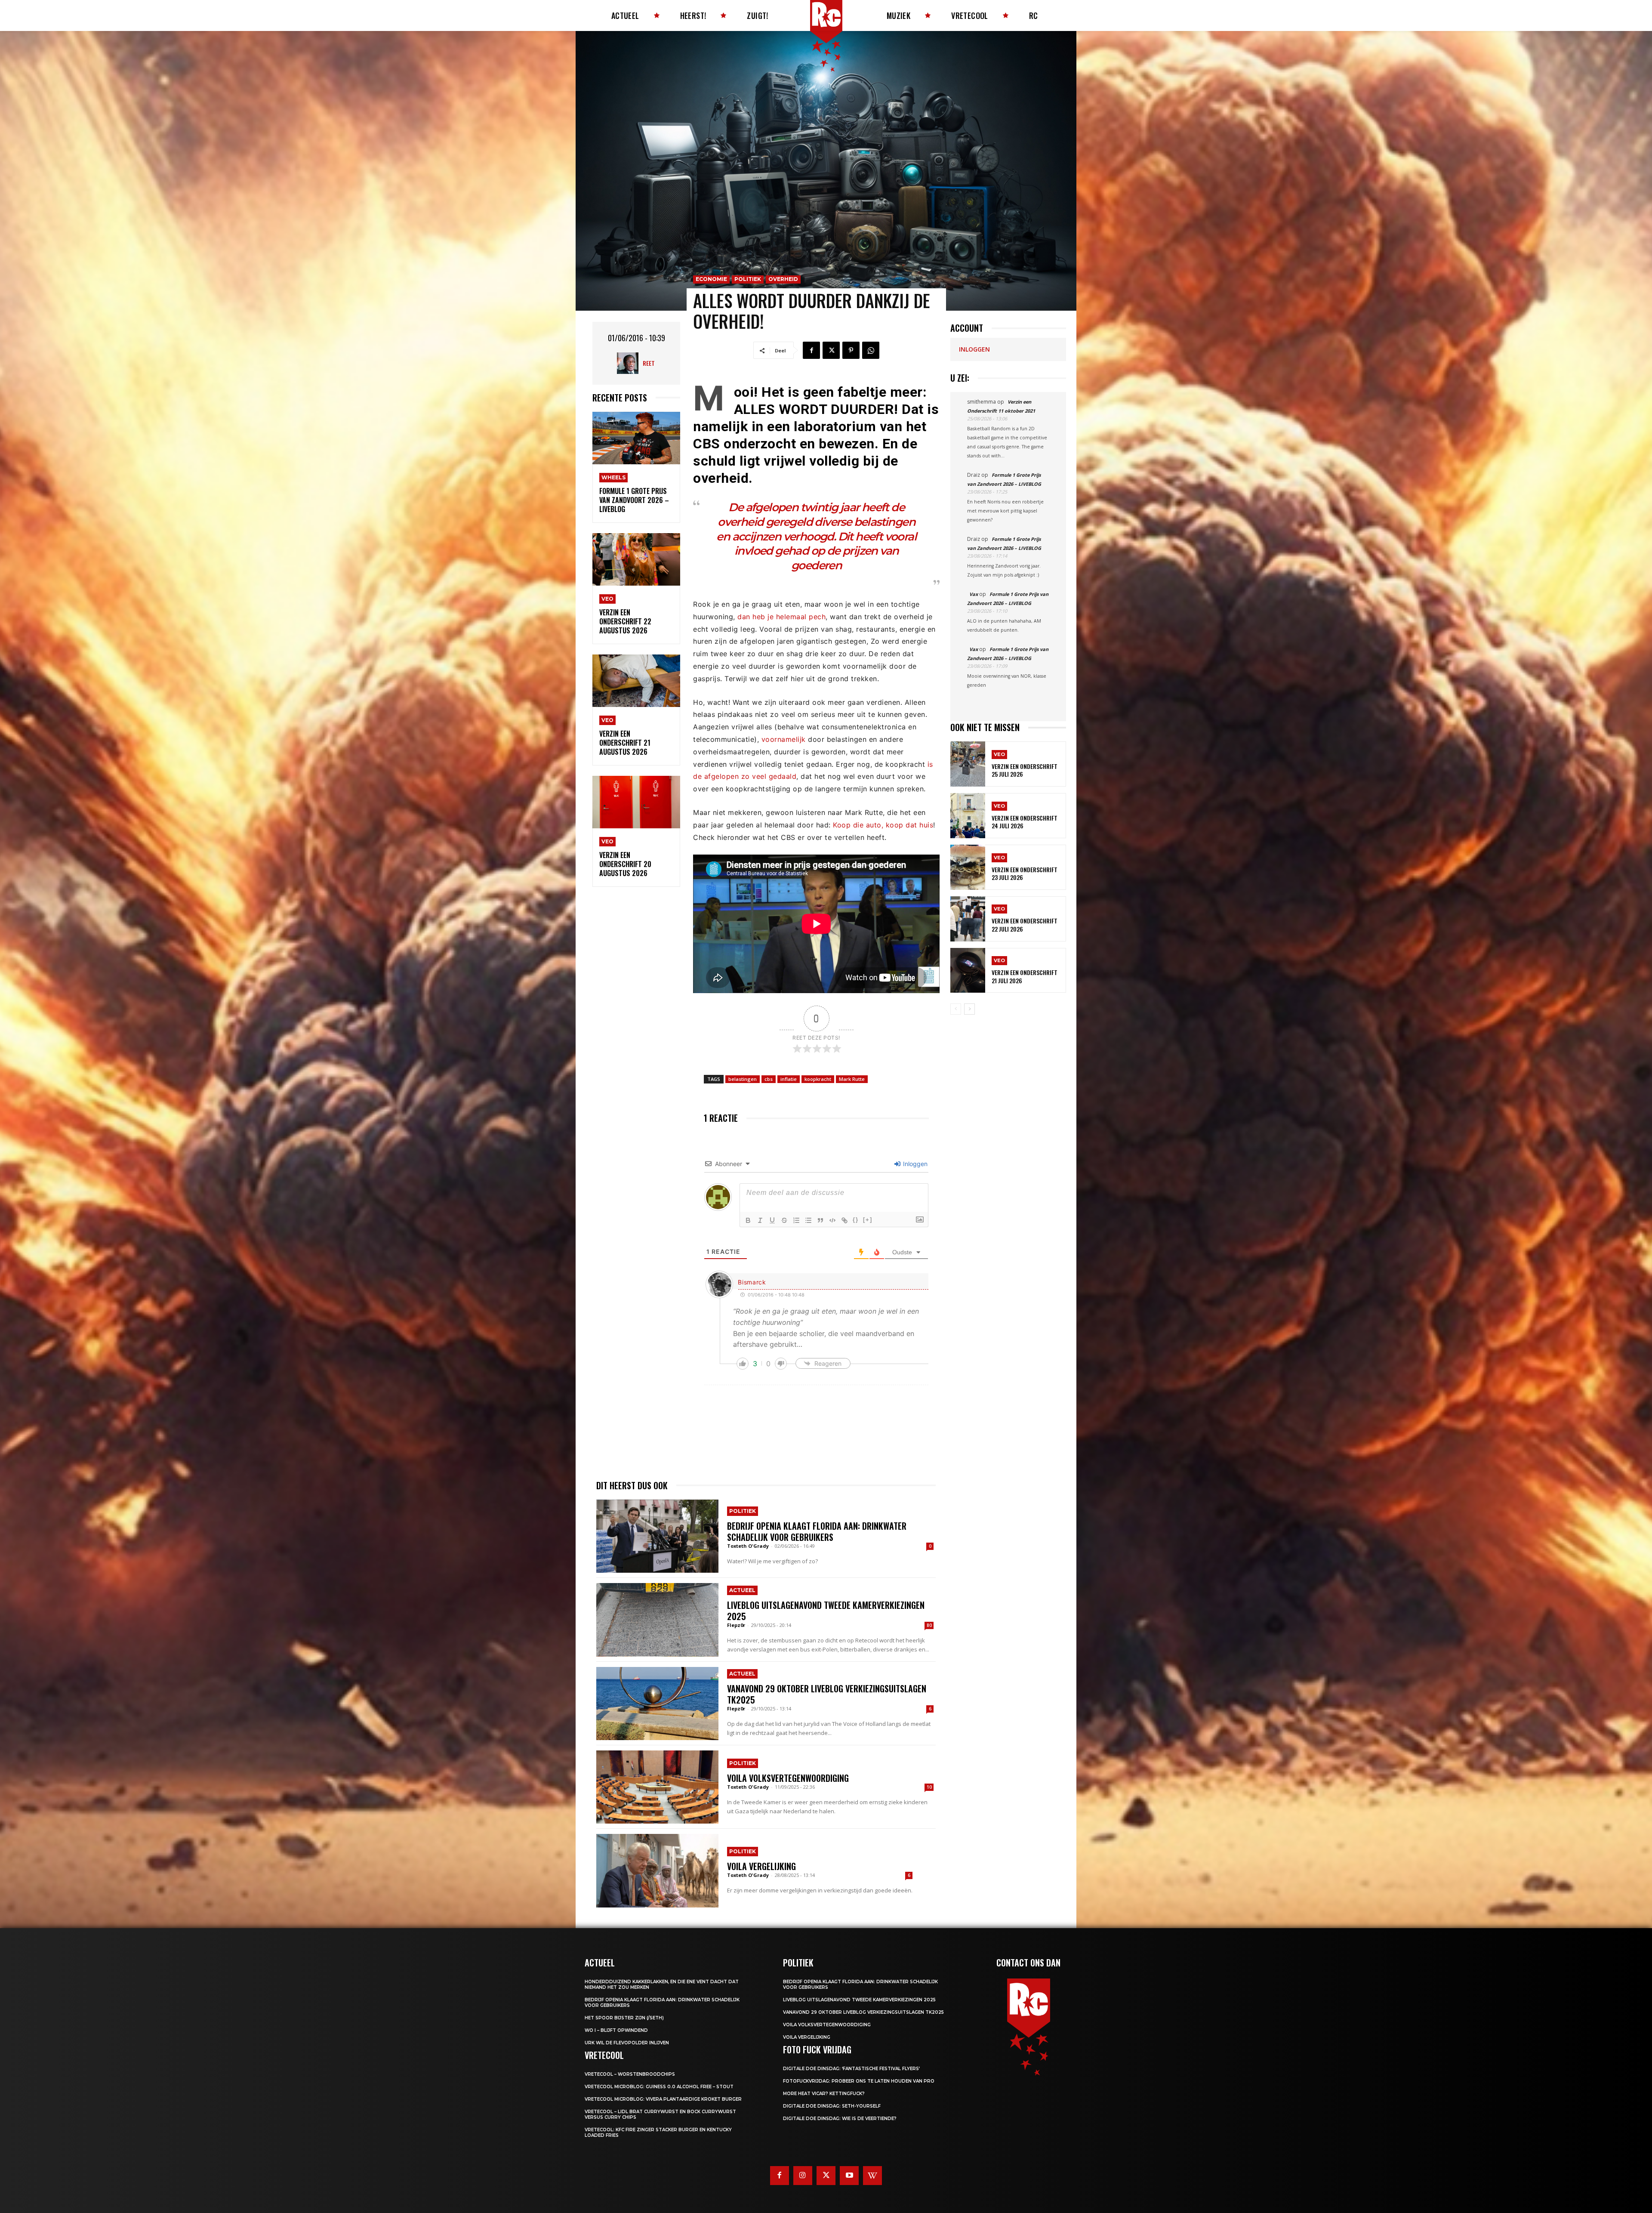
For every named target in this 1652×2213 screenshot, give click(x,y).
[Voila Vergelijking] (657, 1870)
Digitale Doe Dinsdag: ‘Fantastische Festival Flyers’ (851, 2069)
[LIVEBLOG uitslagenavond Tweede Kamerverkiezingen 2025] (657, 1620)
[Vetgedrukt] (748, 1220)
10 (929, 1787)
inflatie (789, 1079)
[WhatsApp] (871, 350)
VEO (607, 599)
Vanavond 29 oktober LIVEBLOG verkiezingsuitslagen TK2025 (827, 1694)
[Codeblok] (832, 1220)
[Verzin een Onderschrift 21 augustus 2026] (636, 681)
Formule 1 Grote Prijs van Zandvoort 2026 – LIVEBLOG (634, 500)
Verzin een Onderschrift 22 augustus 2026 (625, 621)
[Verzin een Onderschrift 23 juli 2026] (968, 867)
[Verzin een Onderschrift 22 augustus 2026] (636, 560)
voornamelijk (784, 739)
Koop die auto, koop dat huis (883, 825)
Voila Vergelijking (761, 1866)
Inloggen (914, 1164)
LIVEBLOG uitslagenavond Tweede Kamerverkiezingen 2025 (826, 1611)
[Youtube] (849, 2176)
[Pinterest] (851, 350)
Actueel (742, 1590)
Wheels (613, 477)
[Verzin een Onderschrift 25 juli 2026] (968, 764)
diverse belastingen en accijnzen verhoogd (816, 529)
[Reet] (630, 363)
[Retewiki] (872, 2176)
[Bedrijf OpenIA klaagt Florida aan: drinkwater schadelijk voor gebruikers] (657, 1536)
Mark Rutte (852, 1079)
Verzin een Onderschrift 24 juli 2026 (1025, 822)
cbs (769, 1079)
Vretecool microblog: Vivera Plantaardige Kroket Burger (663, 2099)
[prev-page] (956, 1009)
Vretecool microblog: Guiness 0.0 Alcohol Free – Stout (659, 2087)
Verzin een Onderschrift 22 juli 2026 (1025, 924)
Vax (974, 594)
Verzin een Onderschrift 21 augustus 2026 (625, 743)
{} (856, 1220)
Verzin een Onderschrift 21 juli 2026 (1025, 976)
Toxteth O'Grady (748, 1546)
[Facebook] (811, 350)
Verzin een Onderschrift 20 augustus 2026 (625, 864)
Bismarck (752, 1282)
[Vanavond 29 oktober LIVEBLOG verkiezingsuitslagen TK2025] (657, 1704)
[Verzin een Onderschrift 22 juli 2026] (968, 919)
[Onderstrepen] (772, 1220)
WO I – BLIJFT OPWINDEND (616, 2030)
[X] (831, 350)
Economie (711, 279)
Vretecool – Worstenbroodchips (630, 2074)
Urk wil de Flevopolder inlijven (627, 2043)
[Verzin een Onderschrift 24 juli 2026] (968, 816)
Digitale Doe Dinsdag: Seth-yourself (832, 2106)
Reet (649, 363)
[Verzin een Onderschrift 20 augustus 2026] (636, 802)
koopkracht (818, 1079)
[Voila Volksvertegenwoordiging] (657, 1787)
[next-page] (969, 1009)
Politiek (748, 279)
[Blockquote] (820, 1220)
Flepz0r (736, 1625)
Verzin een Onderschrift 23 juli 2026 (1025, 873)
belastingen (743, 1079)
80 (929, 1625)
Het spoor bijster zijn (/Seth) (624, 2018)
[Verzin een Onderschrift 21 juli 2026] (968, 971)
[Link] (844, 1220)
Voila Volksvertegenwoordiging (788, 1778)
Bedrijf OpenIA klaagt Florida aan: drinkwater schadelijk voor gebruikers (817, 1531)
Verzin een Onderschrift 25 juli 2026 (1025, 770)
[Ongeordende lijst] (808, 1220)
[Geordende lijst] (796, 1220)
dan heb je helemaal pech (781, 617)
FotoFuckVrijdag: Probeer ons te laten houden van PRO (859, 2081)
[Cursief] (760, 1220)
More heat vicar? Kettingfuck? (824, 2094)
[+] (868, 1220)
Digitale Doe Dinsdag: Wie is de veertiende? (840, 2119)
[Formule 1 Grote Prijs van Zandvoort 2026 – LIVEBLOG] (636, 438)
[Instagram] (803, 2176)
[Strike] (784, 1220)
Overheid (783, 279)
